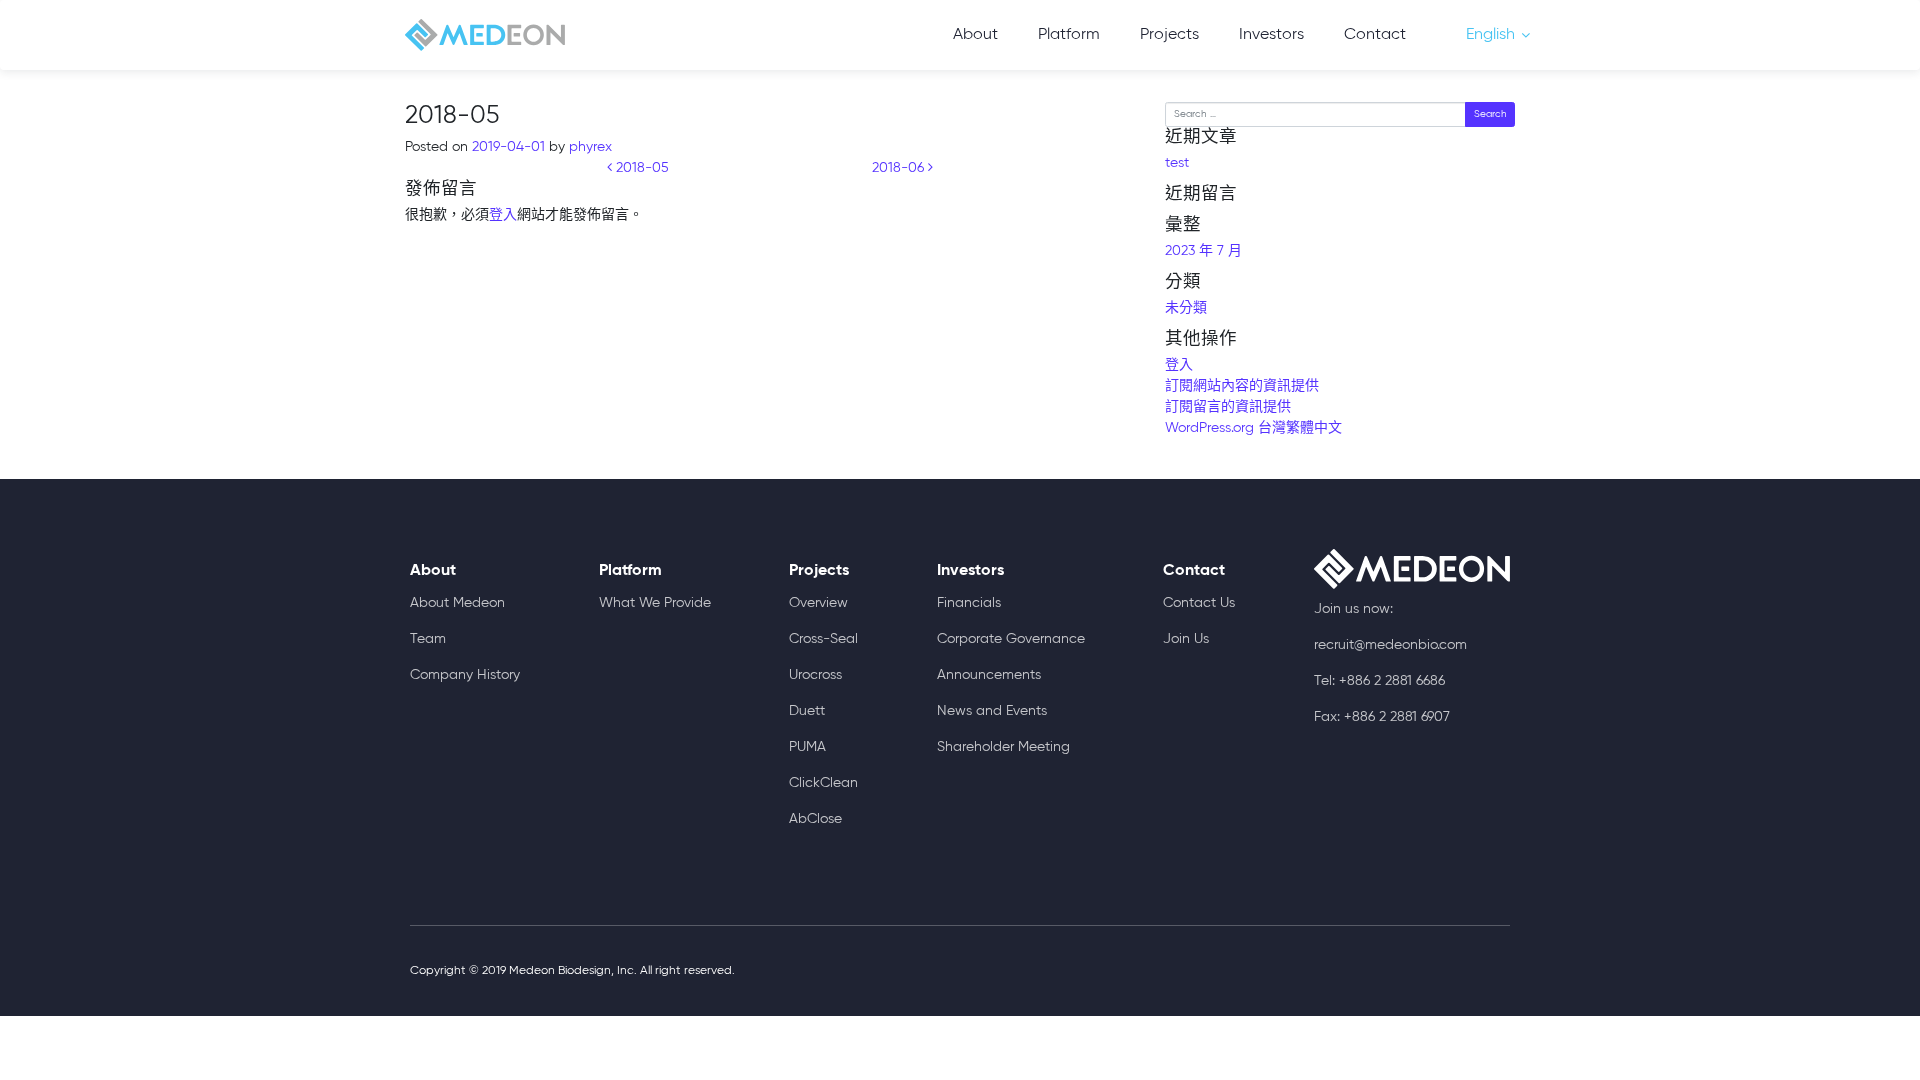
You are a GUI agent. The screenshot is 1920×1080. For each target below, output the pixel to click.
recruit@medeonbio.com (1390, 645)
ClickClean (823, 783)
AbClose (815, 819)
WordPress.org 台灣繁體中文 (1253, 428)
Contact (1375, 35)
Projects (1169, 35)
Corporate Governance (1011, 639)
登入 (503, 215)
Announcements (989, 675)
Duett (807, 711)
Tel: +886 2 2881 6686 (1379, 681)
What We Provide (655, 603)
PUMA (807, 747)
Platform (1069, 35)
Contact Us (1199, 603)
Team (428, 639)
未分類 (1186, 308)
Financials (969, 603)
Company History (465, 675)
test (1177, 163)
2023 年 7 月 (1203, 251)
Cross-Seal (823, 639)
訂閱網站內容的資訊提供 (1242, 386)
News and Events (992, 711)
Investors (1271, 35)
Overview (818, 603)
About (975, 35)
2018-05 (640, 168)
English (1490, 35)
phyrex (588, 147)
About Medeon (457, 603)
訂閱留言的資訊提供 (1228, 407)
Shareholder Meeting (1003, 747)
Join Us (1186, 639)
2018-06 (900, 168)
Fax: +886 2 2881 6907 (1382, 717)
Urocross (815, 675)
